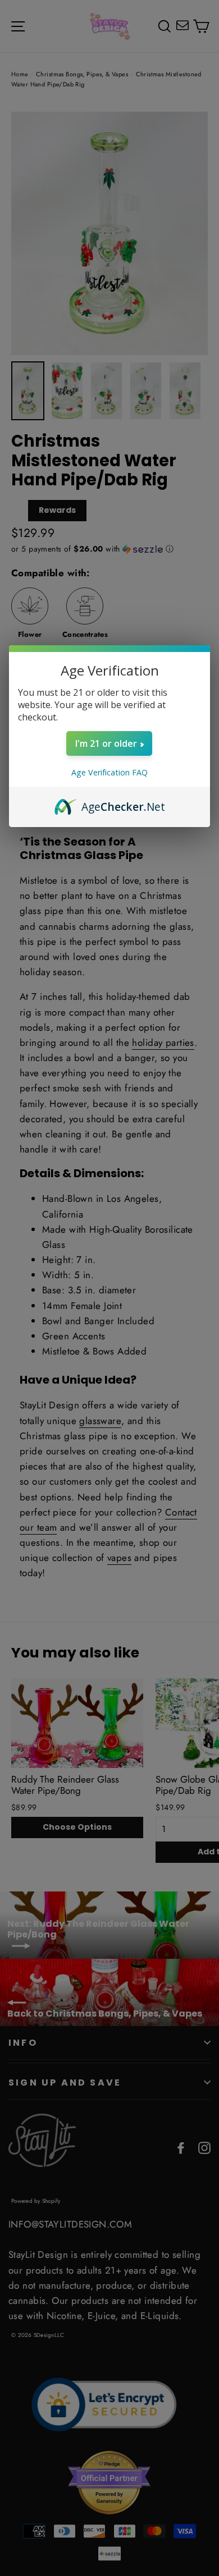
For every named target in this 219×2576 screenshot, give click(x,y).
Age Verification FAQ (109, 772)
